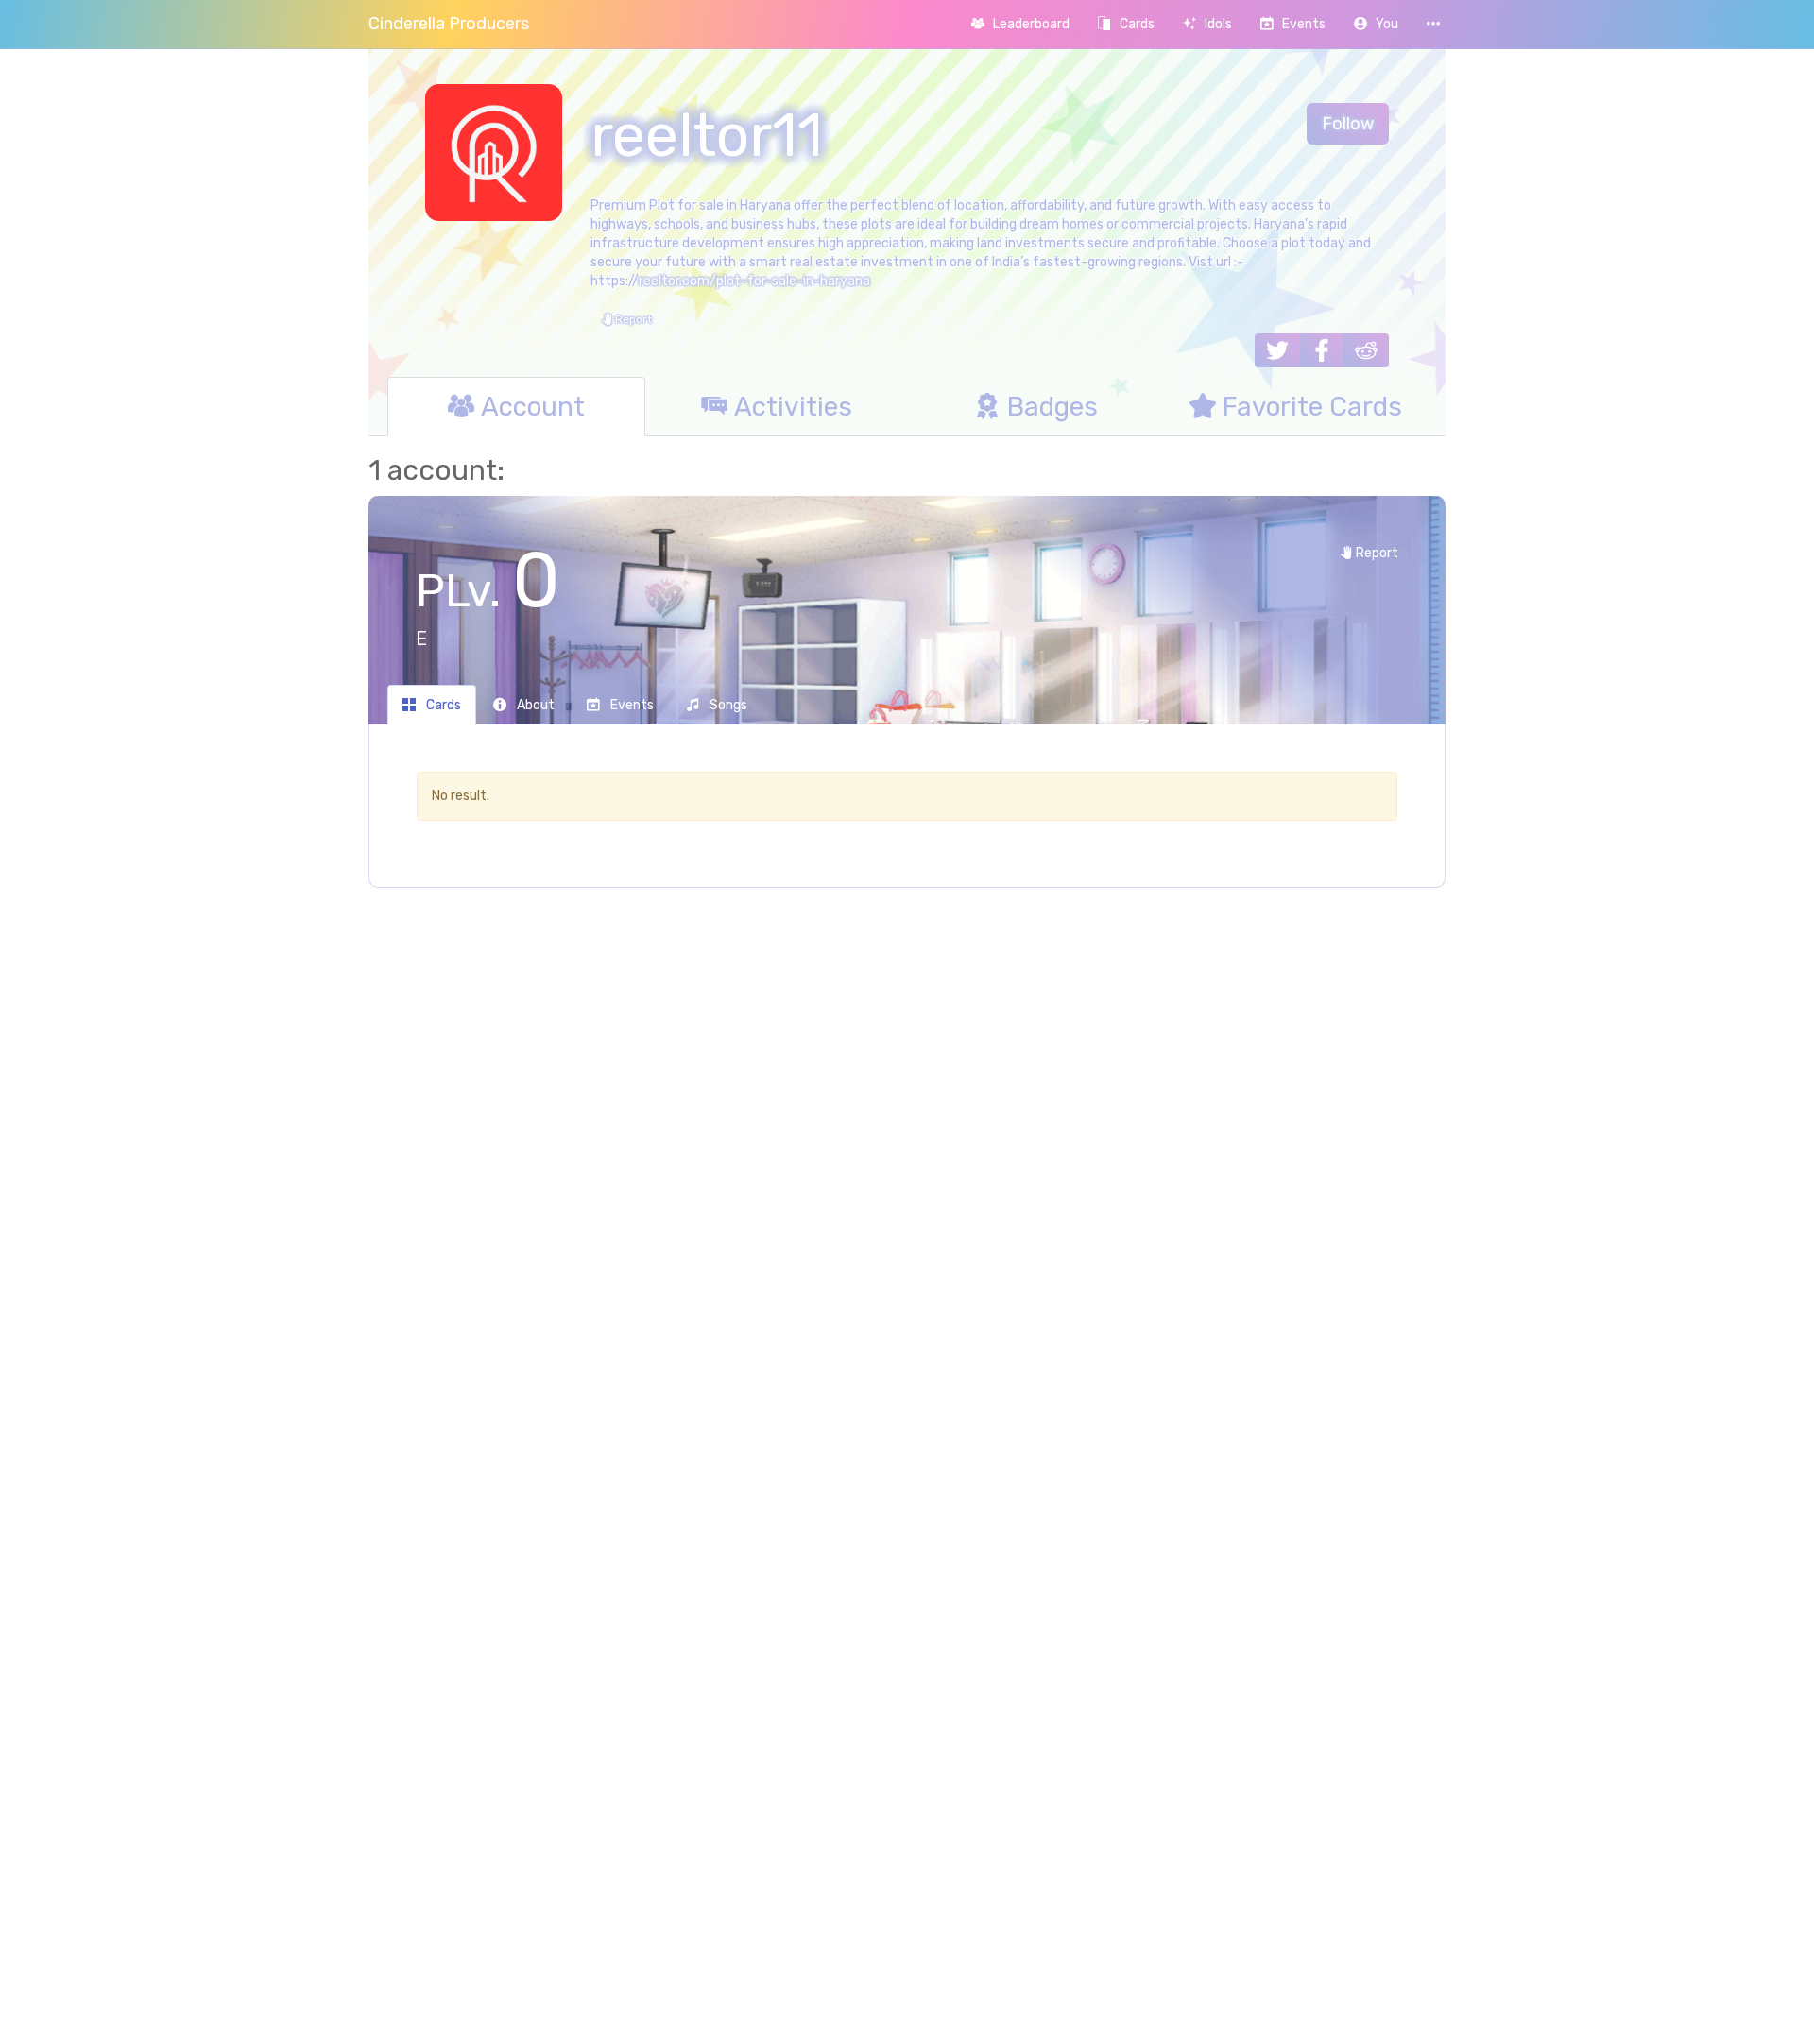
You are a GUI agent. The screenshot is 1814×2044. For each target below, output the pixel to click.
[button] (1376, 24)
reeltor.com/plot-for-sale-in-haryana (754, 281)
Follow (1348, 124)
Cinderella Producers (449, 24)
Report (632, 319)
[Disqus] (907, 1209)
